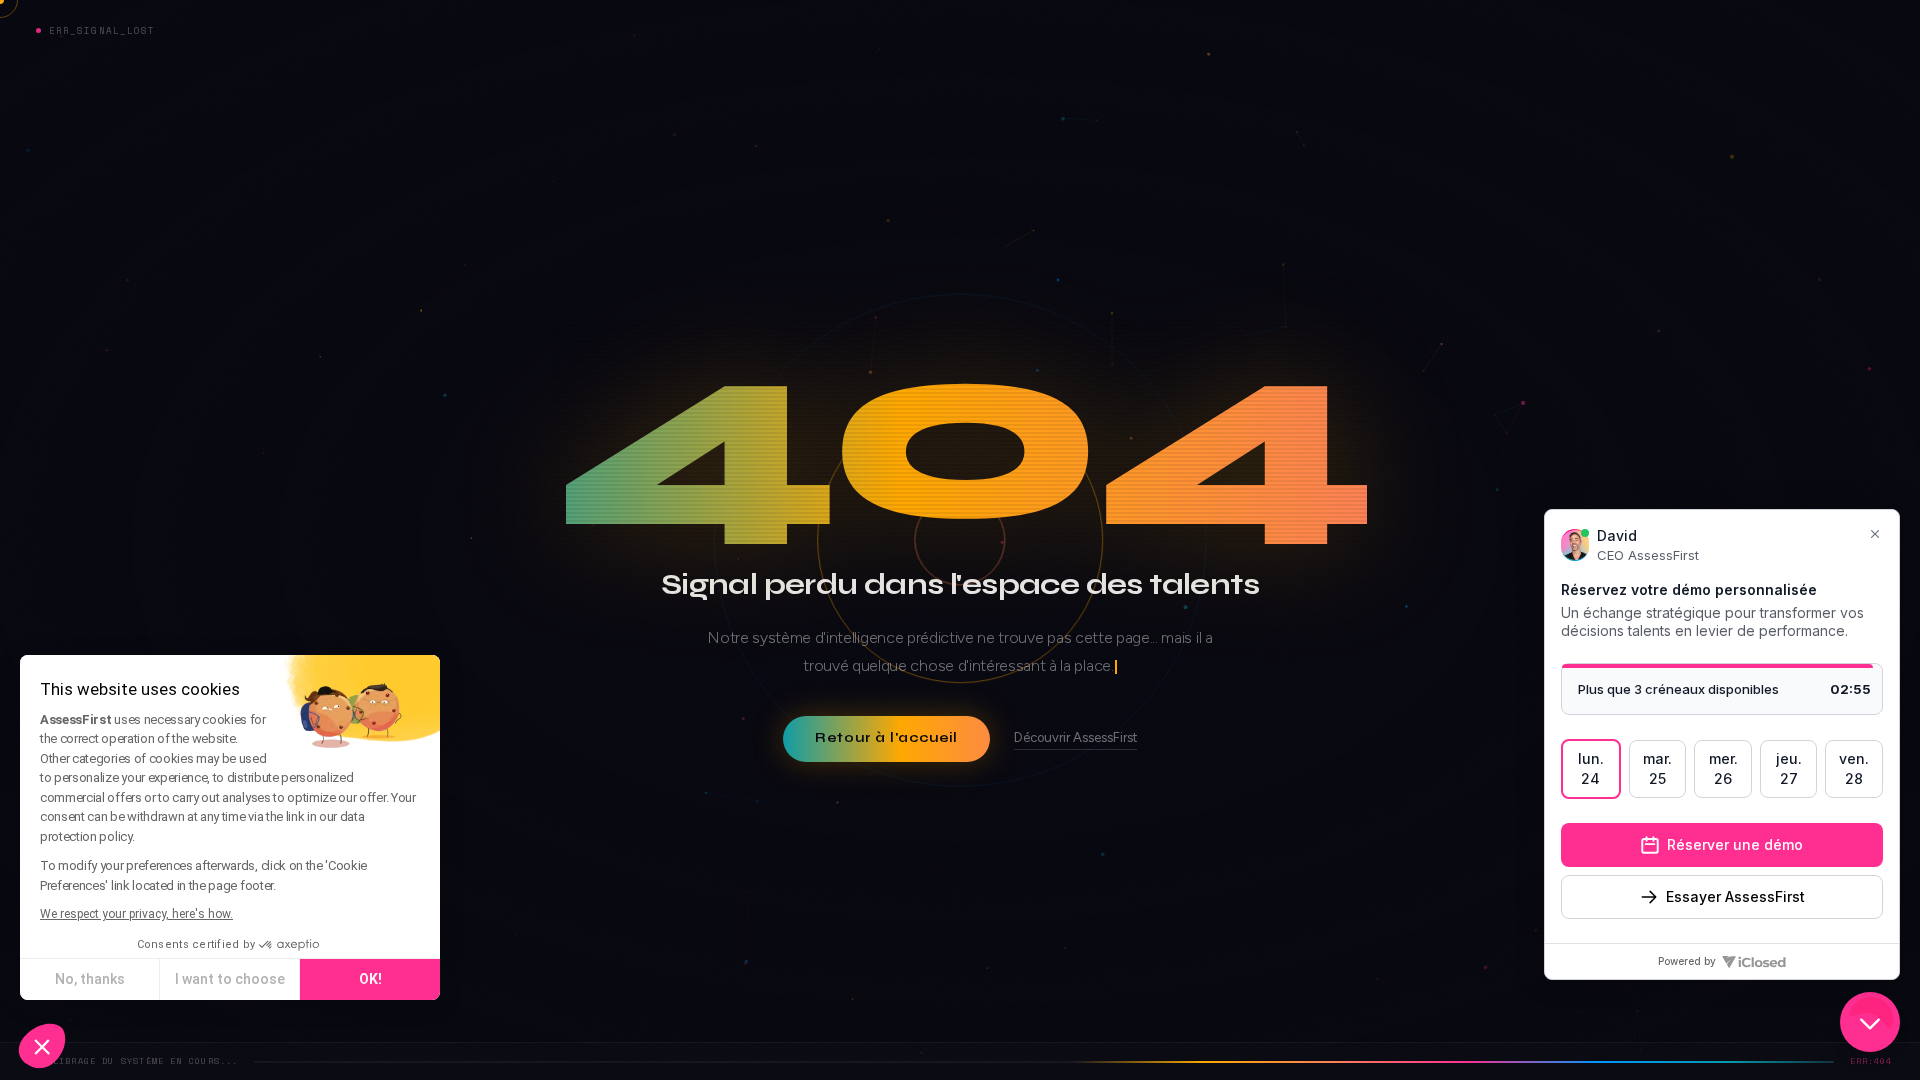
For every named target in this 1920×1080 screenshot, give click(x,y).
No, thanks (90, 979)
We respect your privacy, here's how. (136, 914)
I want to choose (230, 979)
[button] (42, 1046)
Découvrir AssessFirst (1075, 737)
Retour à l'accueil (886, 738)
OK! (370, 979)
